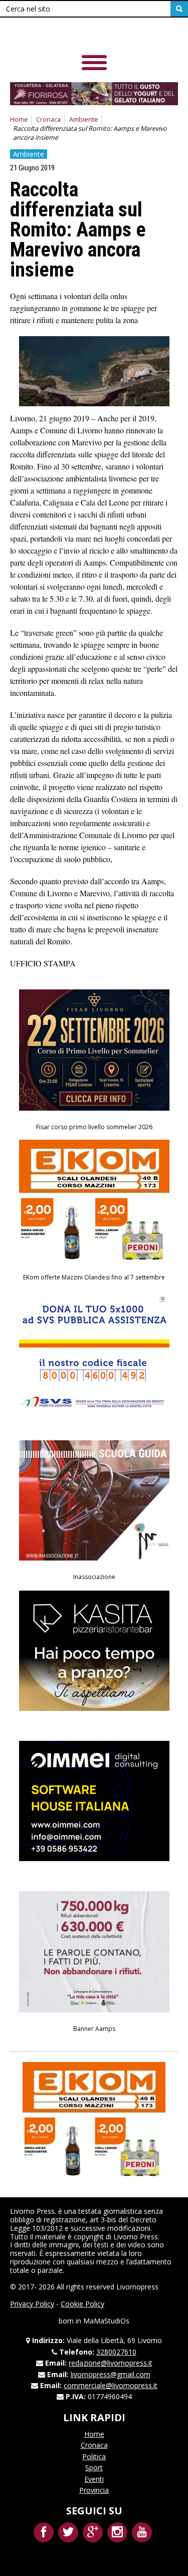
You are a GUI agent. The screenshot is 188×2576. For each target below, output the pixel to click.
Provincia (94, 2490)
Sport (94, 2468)
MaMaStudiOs (106, 2321)
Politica (94, 2457)
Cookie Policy (82, 2304)
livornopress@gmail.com (111, 2374)
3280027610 (116, 2352)
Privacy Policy (32, 2304)
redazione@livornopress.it (111, 2363)
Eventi (94, 2479)
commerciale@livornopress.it (111, 2385)
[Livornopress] (80, 35)
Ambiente (84, 119)
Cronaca (48, 119)
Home (19, 119)
